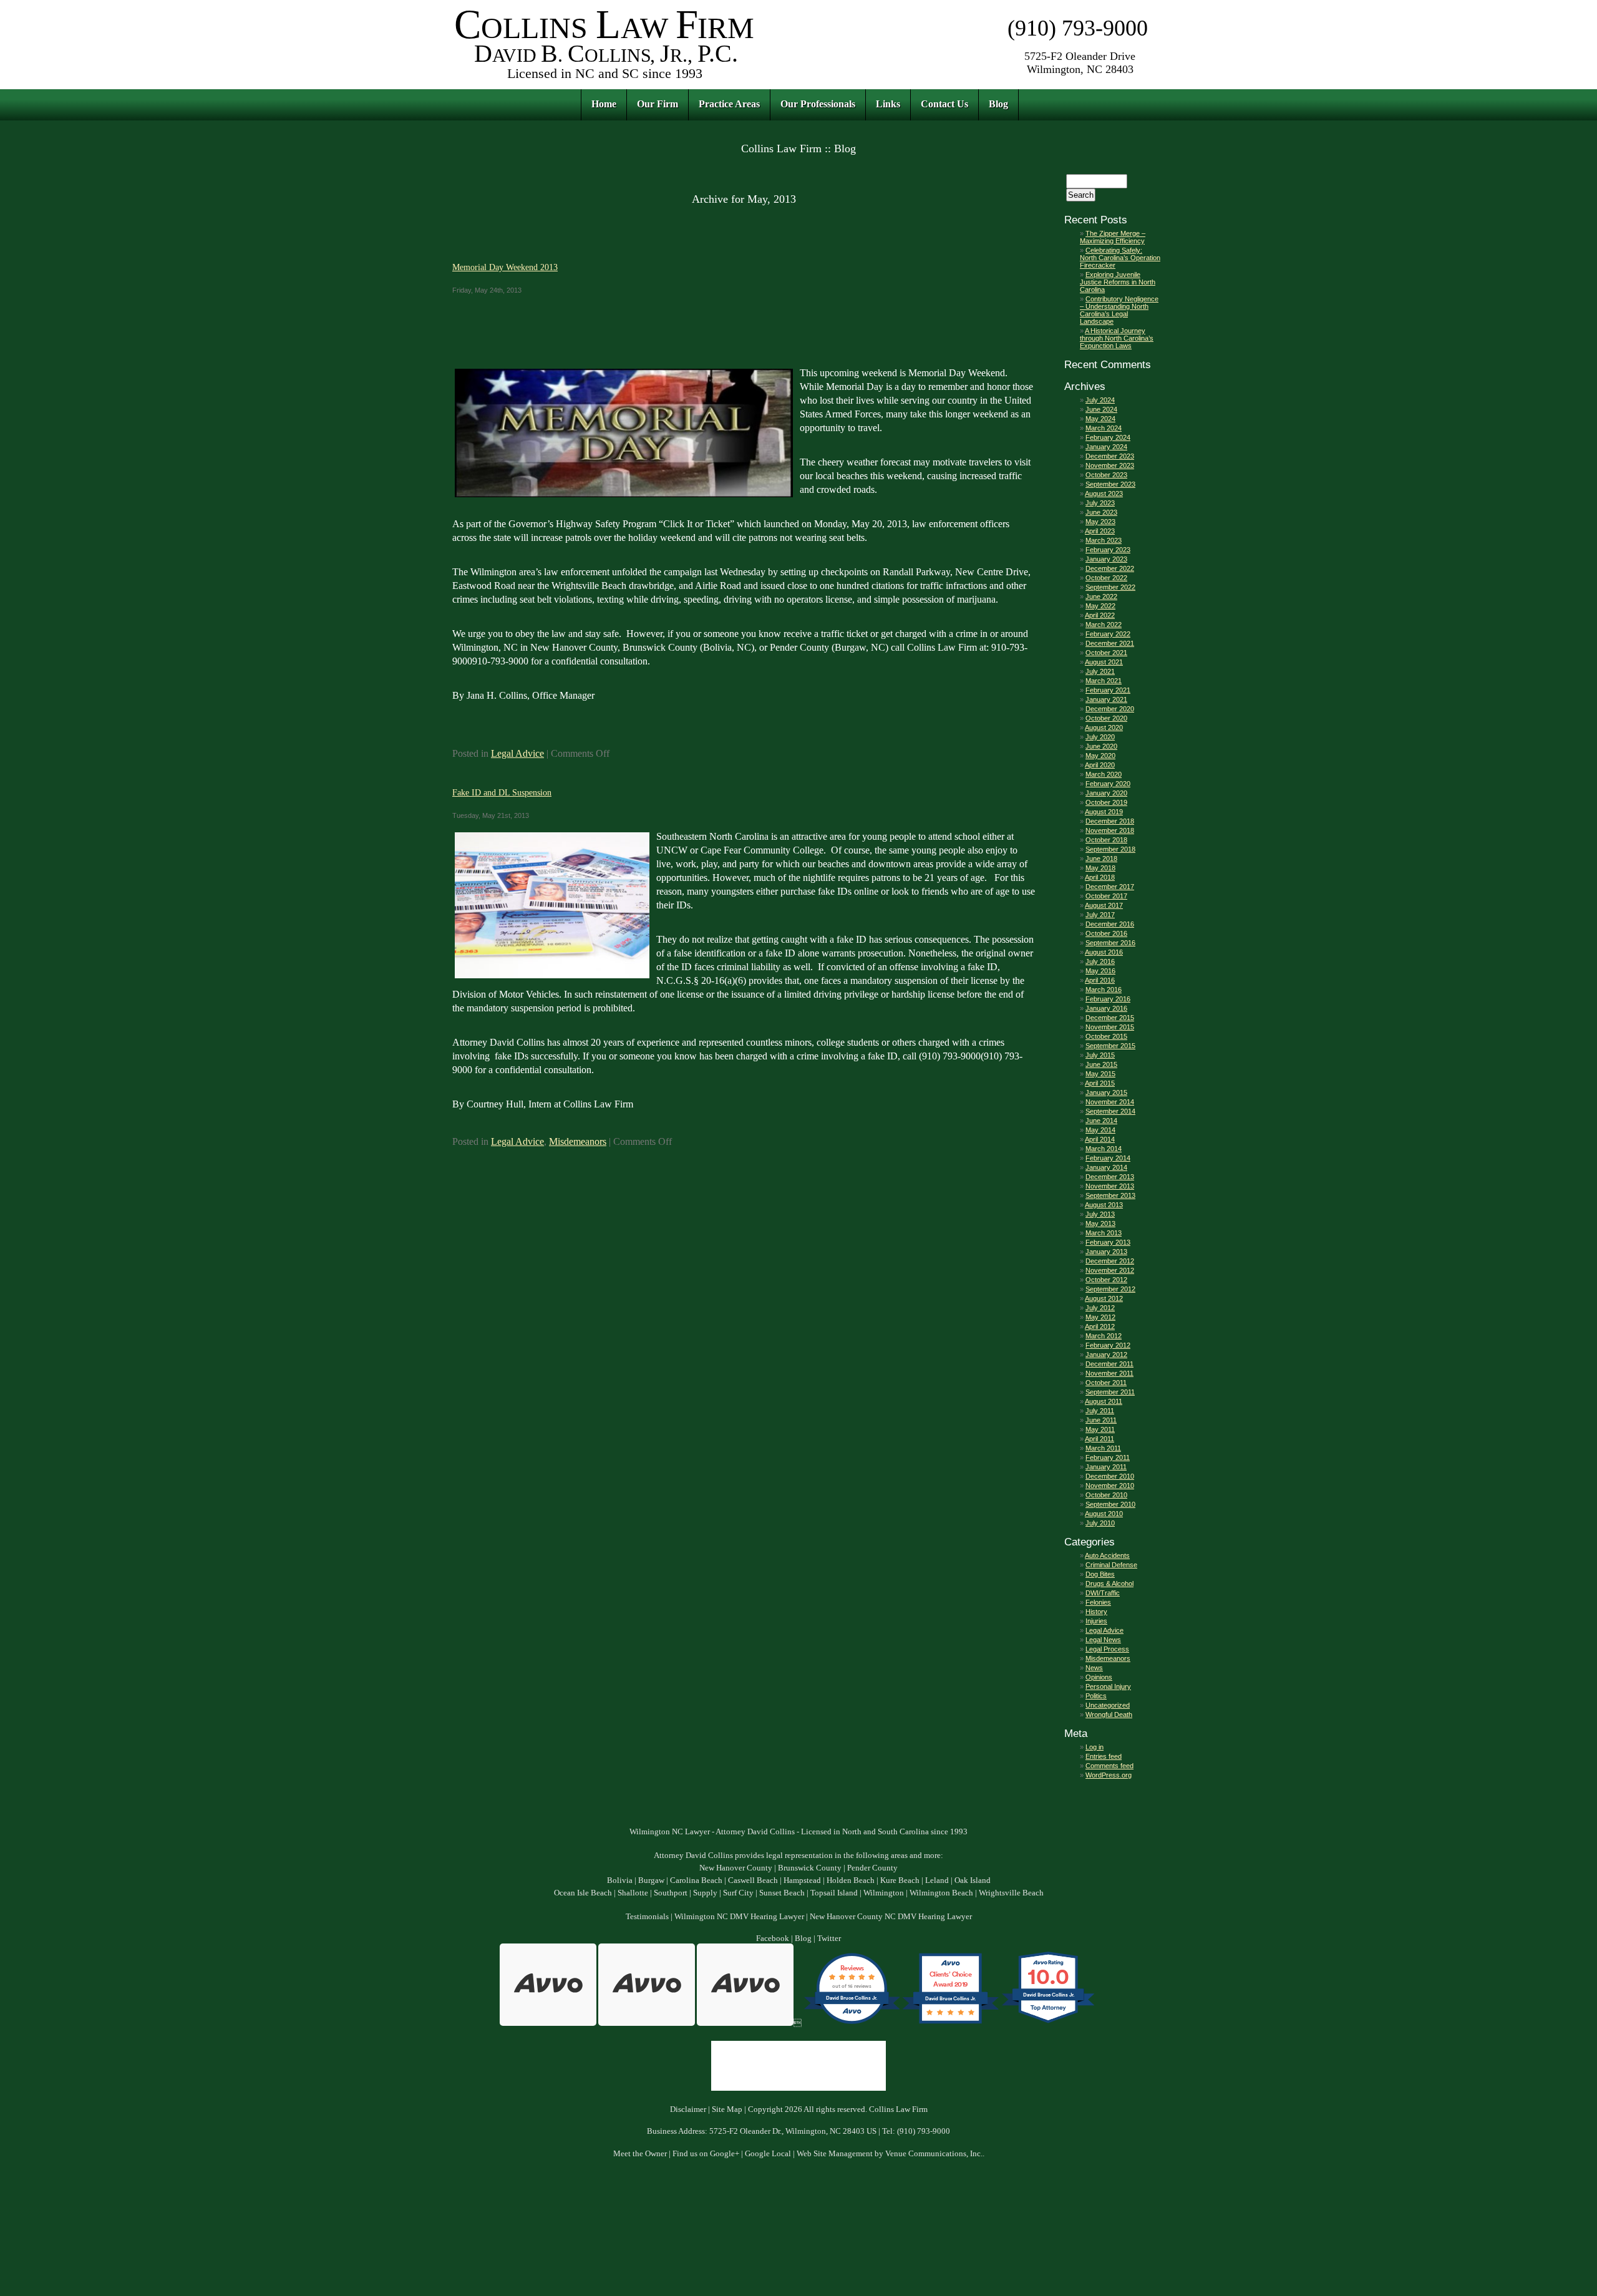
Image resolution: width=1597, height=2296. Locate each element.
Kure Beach (900, 1880)
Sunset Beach (782, 1893)
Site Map (727, 2109)
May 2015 (1100, 1074)
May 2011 (1100, 1429)
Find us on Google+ (706, 2154)
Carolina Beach (696, 1880)
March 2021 (1104, 681)
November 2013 (1110, 1186)
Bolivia (620, 1880)
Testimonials (647, 1917)
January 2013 (1106, 1252)
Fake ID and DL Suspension (502, 792)
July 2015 (1100, 1055)
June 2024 (1101, 409)
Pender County (872, 1868)
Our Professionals (818, 104)
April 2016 (1100, 980)
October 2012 (1106, 1280)
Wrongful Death (1109, 1715)
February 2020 (1108, 784)
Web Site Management (835, 2154)
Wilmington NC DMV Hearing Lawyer (739, 1917)
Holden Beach (851, 1880)
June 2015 (1101, 1064)
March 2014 (1104, 1149)
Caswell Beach (753, 1880)
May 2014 (1100, 1130)
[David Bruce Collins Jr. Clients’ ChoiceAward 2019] (950, 2023)
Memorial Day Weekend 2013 (505, 267)
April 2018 (1100, 877)
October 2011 (1106, 1383)
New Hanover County (736, 1868)
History (1096, 1612)
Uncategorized (1108, 1705)
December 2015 (1110, 1018)
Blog (998, 104)
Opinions (1099, 1677)
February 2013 (1108, 1242)
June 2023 (1101, 512)
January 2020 (1106, 793)
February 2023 (1108, 550)
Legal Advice (517, 753)
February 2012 (1108, 1345)
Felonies (1098, 1602)
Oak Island (973, 1880)
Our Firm (658, 104)
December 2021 (1110, 643)
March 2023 (1104, 540)
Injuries (1096, 1621)
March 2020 (1104, 774)
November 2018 (1110, 830)
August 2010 (1104, 1514)
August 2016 (1104, 952)
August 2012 (1104, 1298)
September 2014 (1110, 1111)
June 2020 (1101, 746)
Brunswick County (810, 1868)
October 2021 (1106, 653)
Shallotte (633, 1893)
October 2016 (1106, 933)
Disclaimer (688, 2109)
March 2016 (1104, 990)
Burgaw (651, 1880)
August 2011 (1104, 1401)
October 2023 (1106, 475)
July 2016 (1100, 961)
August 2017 (1104, 905)
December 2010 (1110, 1476)
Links (888, 104)
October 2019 (1106, 802)
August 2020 (1104, 727)
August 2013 (1104, 1205)
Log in (1095, 1747)
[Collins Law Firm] (605, 81)
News (1094, 1668)
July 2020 (1100, 737)
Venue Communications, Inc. (934, 2154)
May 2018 (1100, 868)
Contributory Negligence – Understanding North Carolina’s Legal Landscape (1119, 310)
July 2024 (1100, 400)
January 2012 (1106, 1355)
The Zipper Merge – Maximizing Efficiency (1113, 237)
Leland (937, 1880)
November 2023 (1110, 465)
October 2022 (1106, 578)
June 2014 (1101, 1121)
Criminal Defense (1111, 1565)
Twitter (829, 1938)
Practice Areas (729, 104)
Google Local (768, 2154)
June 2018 (1101, 859)
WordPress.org (1109, 1775)
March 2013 (1104, 1233)
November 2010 (1110, 1486)
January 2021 (1106, 699)
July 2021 (1100, 671)
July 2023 (1100, 503)
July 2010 (1100, 1523)
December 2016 (1110, 924)
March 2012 (1104, 1336)
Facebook (773, 1938)
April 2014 (1100, 1139)
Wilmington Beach (941, 1893)
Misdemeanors (578, 1141)
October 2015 (1106, 1036)
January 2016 (1106, 1008)
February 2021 (1108, 690)
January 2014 (1106, 1167)
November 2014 (1110, 1102)
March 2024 (1104, 428)
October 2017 (1106, 896)
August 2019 (1104, 812)
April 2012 (1100, 1326)
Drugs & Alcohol (1109, 1583)
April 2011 (1099, 1439)
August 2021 (1104, 662)
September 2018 (1110, 849)
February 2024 (1108, 437)
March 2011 (1103, 1448)
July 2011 (1100, 1411)
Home (604, 104)
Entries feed (1104, 1756)
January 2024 (1106, 447)
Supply (705, 1893)
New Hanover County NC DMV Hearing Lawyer (891, 1917)
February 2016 (1108, 999)
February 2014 (1108, 1158)
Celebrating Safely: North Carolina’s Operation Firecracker (1120, 258)
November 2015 (1110, 1027)
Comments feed (1109, 1766)
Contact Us (944, 104)
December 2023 (1110, 456)
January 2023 (1106, 559)
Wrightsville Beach (1011, 1893)
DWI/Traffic (1103, 1593)
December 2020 (1110, 709)
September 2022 (1110, 587)
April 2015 (1100, 1083)
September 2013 (1110, 1195)
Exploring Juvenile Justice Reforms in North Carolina (1118, 282)
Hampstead (802, 1880)
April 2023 (1100, 531)
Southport (671, 1893)
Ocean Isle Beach (583, 1893)
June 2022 (1101, 596)
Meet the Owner (640, 2154)
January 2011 (1106, 1467)
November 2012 (1110, 1270)
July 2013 (1100, 1214)
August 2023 (1104, 494)
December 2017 (1110, 887)
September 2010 (1110, 1504)
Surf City (738, 1893)
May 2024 (1100, 419)
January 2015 (1106, 1092)
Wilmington (884, 1893)
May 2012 (1100, 1317)
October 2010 (1106, 1495)
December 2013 (1110, 1177)
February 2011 (1108, 1457)
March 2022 (1104, 625)
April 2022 (1100, 615)
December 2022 (1110, 568)
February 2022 (1108, 634)
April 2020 (1100, 765)
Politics (1096, 1696)
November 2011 (1109, 1373)
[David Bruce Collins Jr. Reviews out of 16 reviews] (852, 2023)
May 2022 (1100, 606)
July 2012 (1100, 1308)
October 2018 (1106, 840)
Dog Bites (1100, 1574)
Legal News (1103, 1640)
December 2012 (1110, 1261)
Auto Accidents (1107, 1555)
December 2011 (1109, 1364)
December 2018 (1110, 821)
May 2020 (1100, 756)
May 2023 (1100, 522)
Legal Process (1107, 1649)
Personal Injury (1108, 1686)
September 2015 (1110, 1046)
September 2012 (1110, 1289)
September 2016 (1110, 943)
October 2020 (1106, 718)
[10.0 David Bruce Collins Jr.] (1049, 2023)
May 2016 (1100, 971)
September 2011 (1110, 1392)
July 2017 (1100, 915)
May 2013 (1100, 1223)
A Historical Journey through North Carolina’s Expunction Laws (1117, 338)
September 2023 (1110, 484)
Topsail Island (834, 1893)
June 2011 (1101, 1420)
